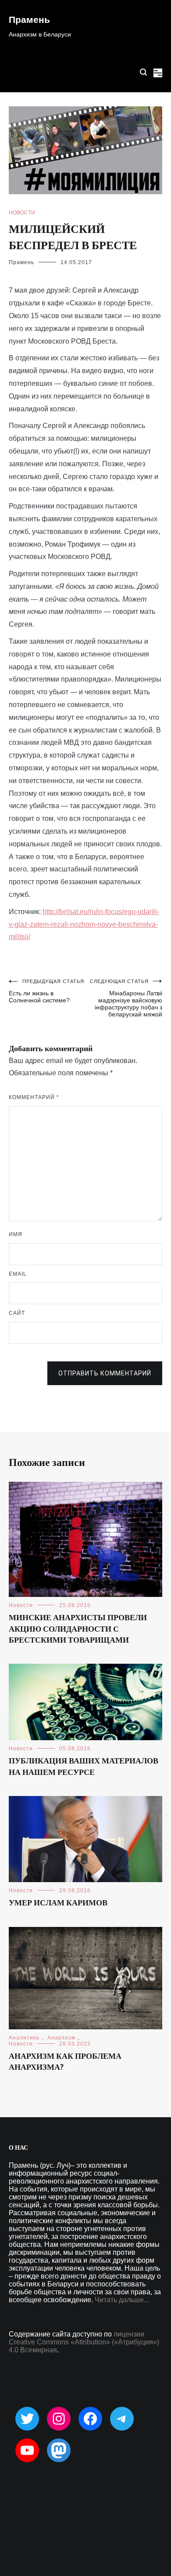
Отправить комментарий (105, 1373)
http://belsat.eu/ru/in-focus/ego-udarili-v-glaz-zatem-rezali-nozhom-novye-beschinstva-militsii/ (84, 924)
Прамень (29, 20)
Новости (22, 213)
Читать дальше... (122, 2300)
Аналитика (24, 2038)
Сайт (17, 1313)
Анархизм (61, 2038)
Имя (16, 1234)
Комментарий (34, 1097)
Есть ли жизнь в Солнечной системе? (46, 991)
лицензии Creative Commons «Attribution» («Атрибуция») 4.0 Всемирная (84, 2342)
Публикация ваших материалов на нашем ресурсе (84, 1767)
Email (18, 1274)
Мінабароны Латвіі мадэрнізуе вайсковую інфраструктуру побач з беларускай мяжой (126, 998)
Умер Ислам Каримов (58, 1903)
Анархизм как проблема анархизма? (65, 2062)
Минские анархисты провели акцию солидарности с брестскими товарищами (78, 1629)
